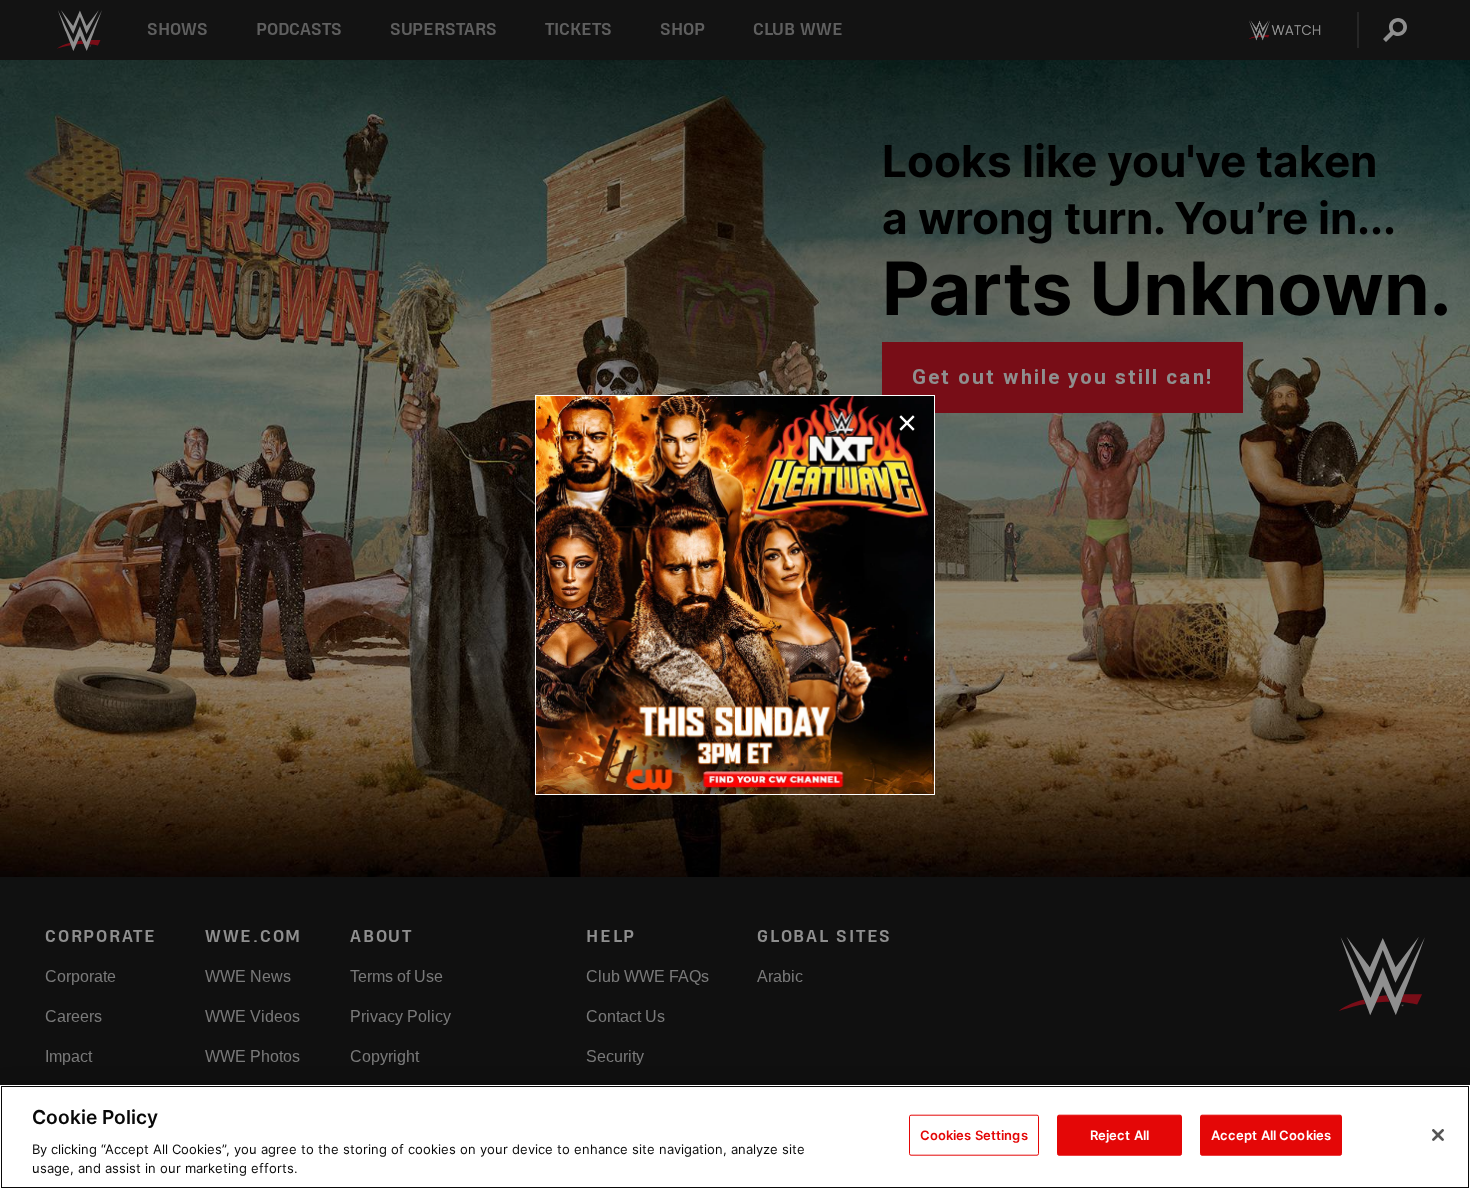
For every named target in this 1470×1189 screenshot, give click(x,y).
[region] (735, 1137)
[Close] (1438, 1135)
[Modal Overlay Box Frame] (735, 595)
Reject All (1119, 1135)
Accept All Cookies (1271, 1135)
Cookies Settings (974, 1135)
